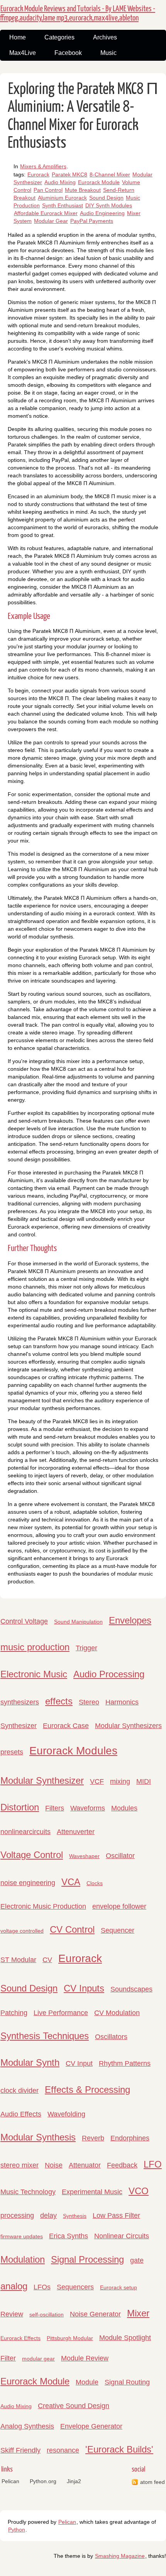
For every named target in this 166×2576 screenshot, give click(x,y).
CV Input (79, 2063)
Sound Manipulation (78, 1622)
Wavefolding (66, 2114)
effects (59, 1701)
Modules (124, 1808)
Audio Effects (21, 2114)
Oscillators (111, 2037)
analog (14, 2286)
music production (35, 1647)
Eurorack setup (119, 2287)
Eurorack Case (66, 1726)
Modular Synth (30, 2062)
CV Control (72, 1929)
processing (17, 2215)
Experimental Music (92, 2192)
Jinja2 (74, 2481)
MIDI (144, 1781)
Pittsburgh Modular (70, 2338)
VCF (97, 1781)
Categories (59, 37)
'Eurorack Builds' (119, 2449)
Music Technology (28, 2192)
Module (87, 2382)
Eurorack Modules (73, 1751)
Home (18, 37)
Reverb (93, 2138)
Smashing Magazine (120, 2556)
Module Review (85, 2358)
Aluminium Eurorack (62, 198)
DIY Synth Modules (109, 205)
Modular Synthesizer (42, 1780)
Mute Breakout (83, 190)
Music (108, 53)
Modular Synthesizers (128, 1726)
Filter (8, 2358)
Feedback (122, 2165)
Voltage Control (32, 1855)
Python (17, 2530)
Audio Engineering (102, 213)
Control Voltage (24, 1621)
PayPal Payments (92, 221)
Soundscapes (131, 1989)
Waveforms (88, 1808)
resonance (63, 2450)
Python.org (43, 2481)
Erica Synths (69, 2236)
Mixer (138, 2313)
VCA (71, 1882)
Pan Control (48, 190)
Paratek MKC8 (69, 174)
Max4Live (23, 53)
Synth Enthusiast (63, 205)
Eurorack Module (99, 182)
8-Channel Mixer (110, 174)
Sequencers (75, 2287)
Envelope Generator (91, 2426)
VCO (139, 2191)
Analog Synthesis (27, 2426)
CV (47, 1960)
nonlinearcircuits (25, 1832)
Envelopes (130, 1620)
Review (12, 2314)
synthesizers (20, 1702)
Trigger (86, 1648)
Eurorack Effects (20, 2338)
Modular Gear (51, 221)
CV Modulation (117, 2013)
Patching (14, 2013)
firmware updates (22, 2236)
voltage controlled (22, 1931)
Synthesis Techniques (45, 2036)
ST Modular (18, 1960)
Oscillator (120, 1856)
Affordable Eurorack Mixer (46, 213)
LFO (153, 2164)
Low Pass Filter (116, 2215)
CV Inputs (84, 1988)
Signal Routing (127, 2382)
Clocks (95, 1883)
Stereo (89, 1702)
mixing (120, 1781)
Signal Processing (87, 2259)
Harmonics (122, 1702)
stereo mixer (19, 2165)
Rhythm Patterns (125, 2063)
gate (137, 2260)
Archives (105, 37)
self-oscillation (47, 2314)
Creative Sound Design (74, 2406)
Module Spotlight (125, 2338)
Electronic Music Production (43, 1906)
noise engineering (28, 1883)
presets (12, 1752)
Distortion (20, 1807)
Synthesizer (19, 1726)
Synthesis (75, 2216)
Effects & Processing (87, 2090)
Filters (55, 1808)
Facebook (68, 53)
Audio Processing (109, 1674)
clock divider (19, 2091)
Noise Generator (95, 2314)
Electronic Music (34, 1674)
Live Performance (61, 2013)
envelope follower (119, 1906)
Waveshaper (84, 1856)
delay (48, 2215)
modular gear (38, 2359)
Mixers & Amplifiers (43, 166)
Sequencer (118, 1930)
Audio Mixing (60, 182)
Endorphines (130, 2138)
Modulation (23, 2259)
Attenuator (85, 2165)
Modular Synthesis (38, 2137)
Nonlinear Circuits (122, 2236)
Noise (54, 2165)
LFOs (42, 2287)
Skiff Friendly (20, 2450)
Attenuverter (76, 1832)
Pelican (10, 2481)
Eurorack (38, 174)
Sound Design (106, 198)
